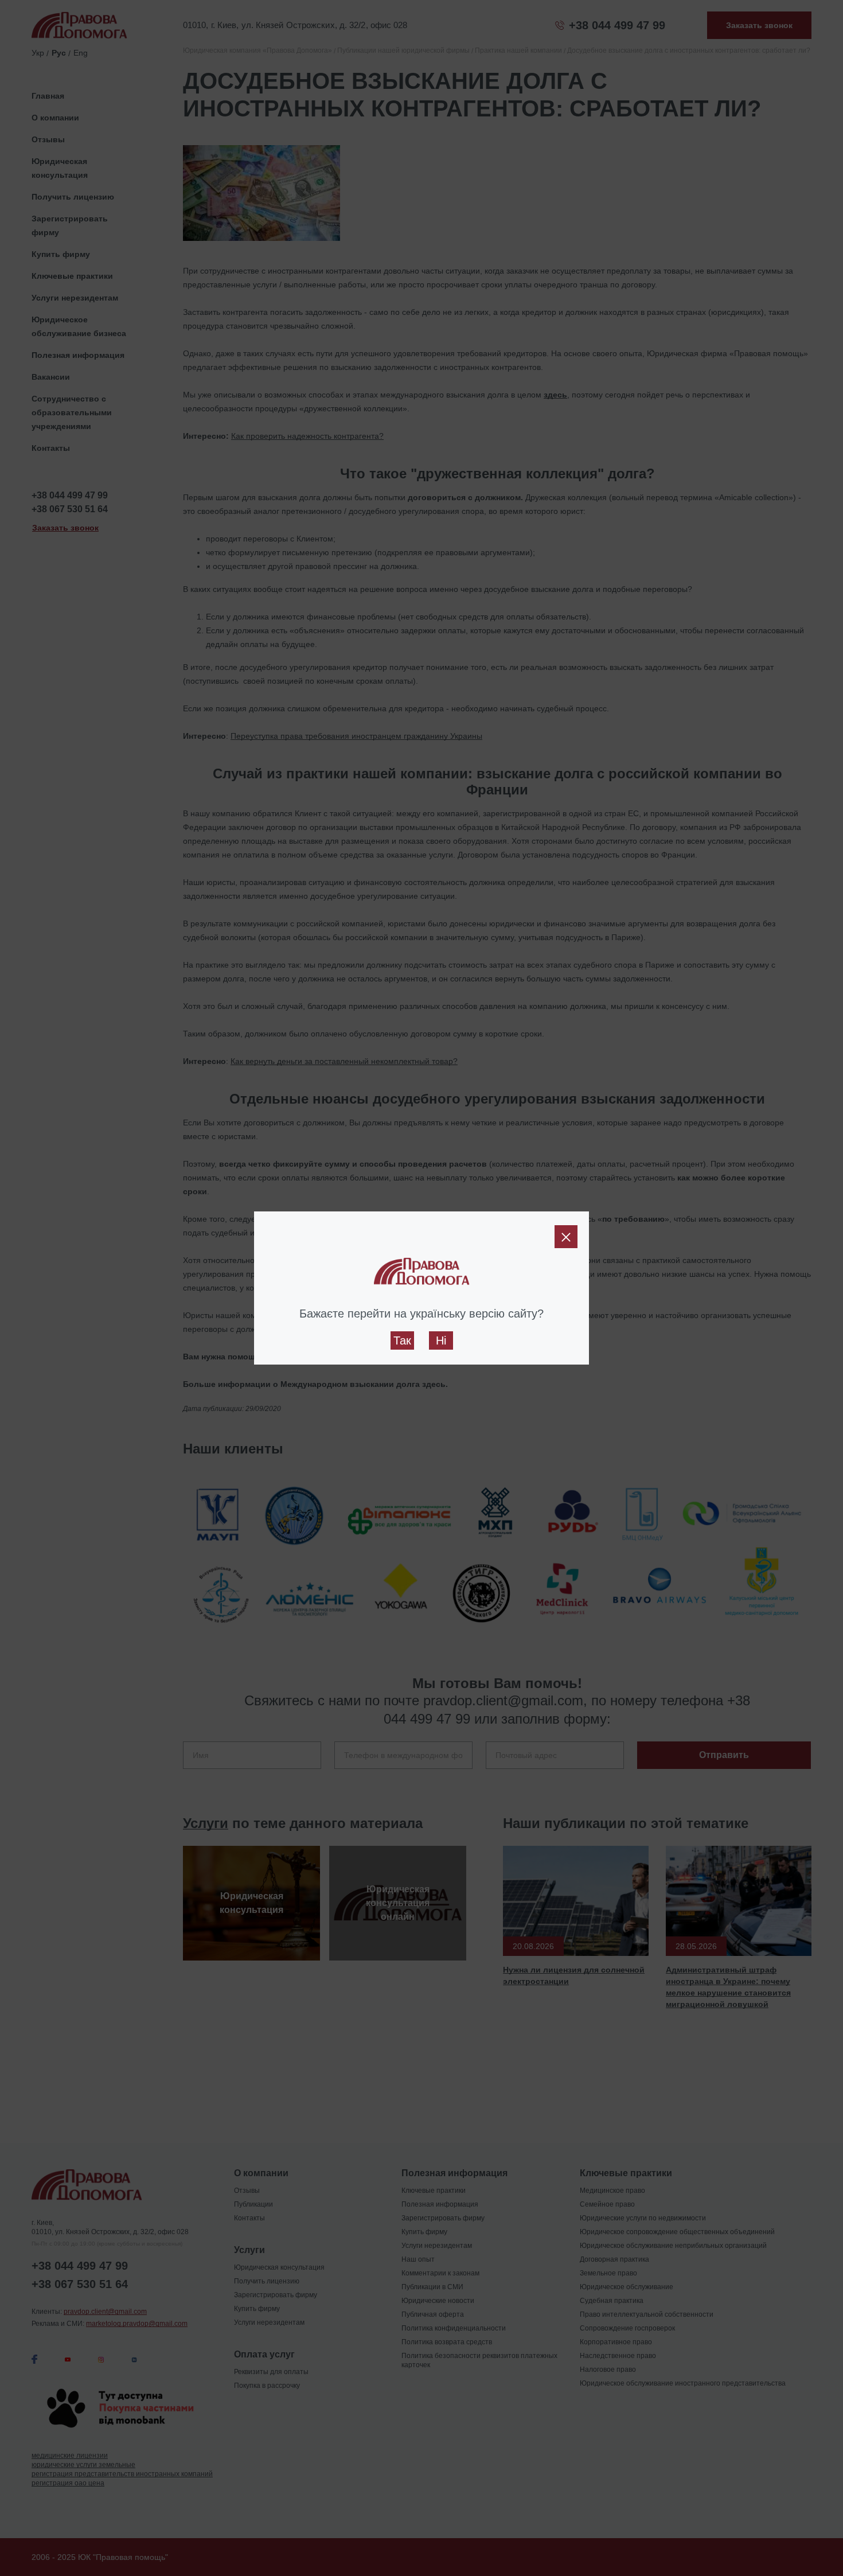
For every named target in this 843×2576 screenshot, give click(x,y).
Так (402, 1340)
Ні (441, 1340)
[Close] (566, 1237)
